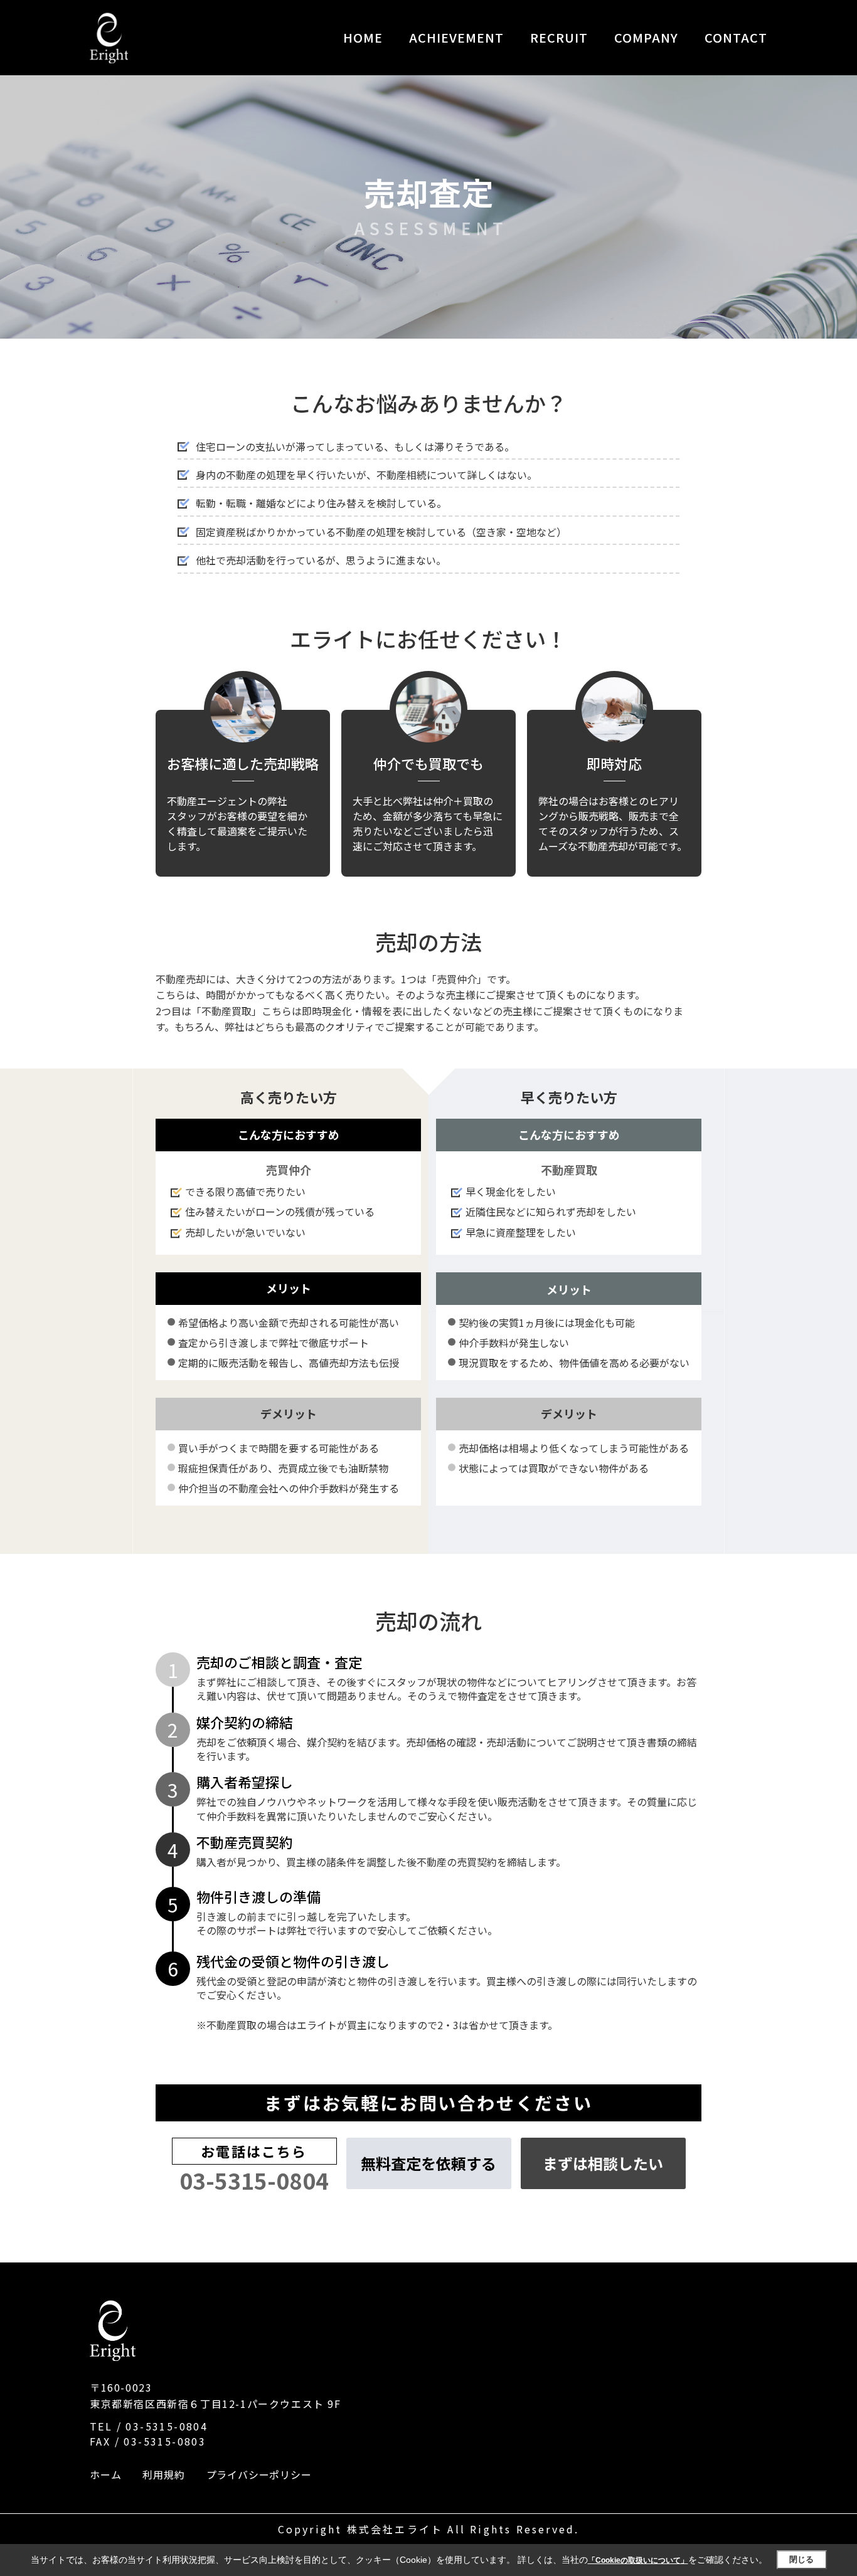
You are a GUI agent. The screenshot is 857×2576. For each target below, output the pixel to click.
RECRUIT (559, 37)
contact (736, 37)
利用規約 (163, 2474)
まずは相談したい (603, 2163)
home (363, 37)
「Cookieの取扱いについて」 (638, 2560)
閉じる (801, 2559)
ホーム (105, 2474)
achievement (456, 37)
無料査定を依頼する (428, 2163)
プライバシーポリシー (259, 2474)
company (646, 37)
